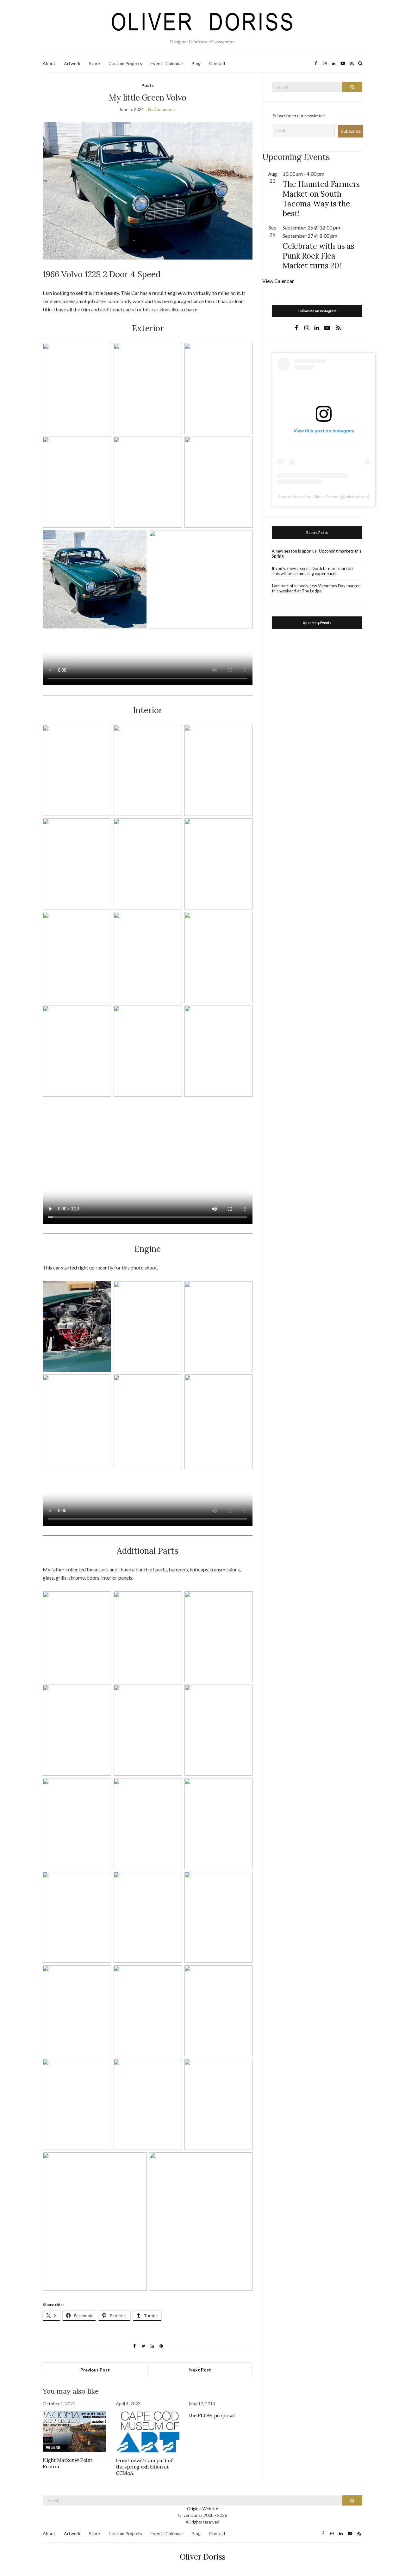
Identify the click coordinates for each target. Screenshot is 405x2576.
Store (94, 63)
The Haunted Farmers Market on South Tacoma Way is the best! (321, 199)
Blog (196, 63)
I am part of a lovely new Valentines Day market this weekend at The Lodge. (316, 588)
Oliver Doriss (203, 2557)
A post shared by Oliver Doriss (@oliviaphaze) (324, 497)
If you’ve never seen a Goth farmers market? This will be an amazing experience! (313, 571)
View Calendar (278, 281)
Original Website (202, 2509)
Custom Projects (125, 63)
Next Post (200, 2370)
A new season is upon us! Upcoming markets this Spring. (317, 554)
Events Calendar (167, 63)
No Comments (162, 109)
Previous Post (95, 2370)
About (49, 63)
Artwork (72, 63)
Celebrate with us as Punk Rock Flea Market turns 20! (318, 256)
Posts (148, 85)
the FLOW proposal (212, 2415)
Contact (217, 63)
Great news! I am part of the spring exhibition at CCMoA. (144, 2467)
